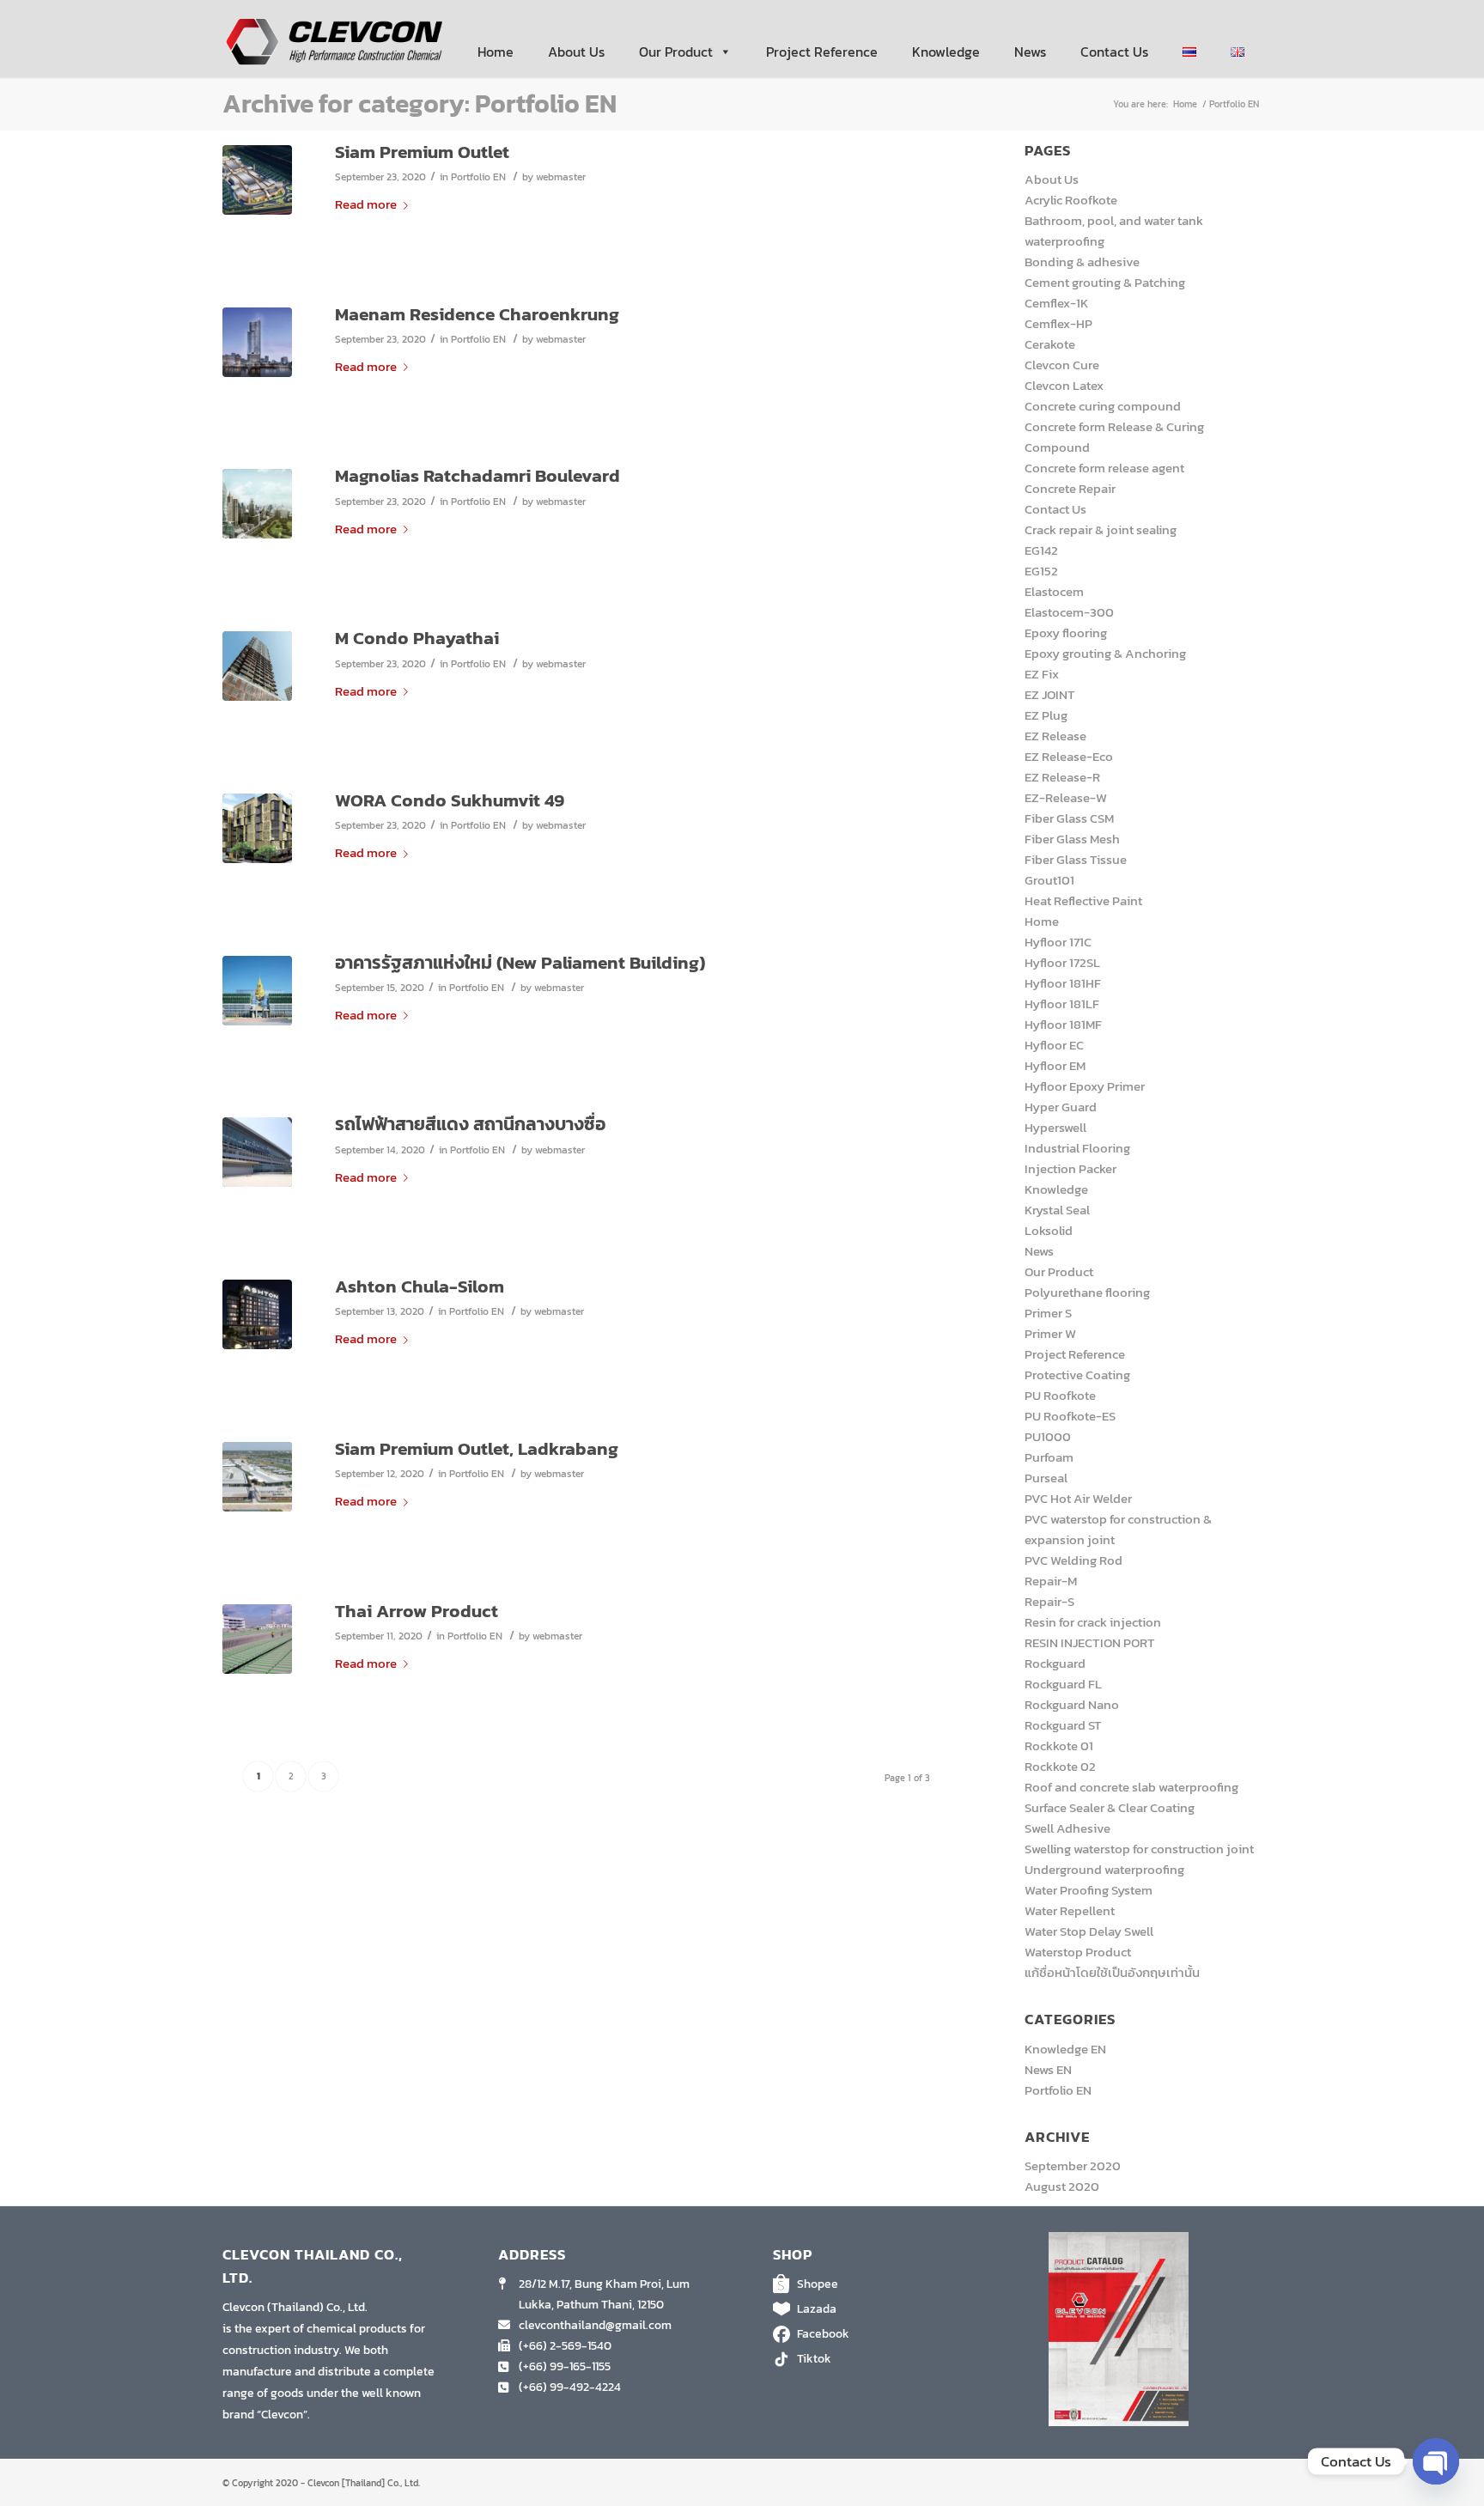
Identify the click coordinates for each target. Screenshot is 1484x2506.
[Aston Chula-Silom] (257, 1314)
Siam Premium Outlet (422, 152)
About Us (576, 52)
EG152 (1041, 571)
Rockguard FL (1063, 1684)
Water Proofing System (1089, 1890)
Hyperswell (1055, 1127)
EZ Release (1055, 736)
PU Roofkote (1060, 1395)
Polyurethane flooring (1087, 1292)
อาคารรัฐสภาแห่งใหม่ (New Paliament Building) (520, 962)
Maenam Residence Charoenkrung (477, 314)
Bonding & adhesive (1082, 262)
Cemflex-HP (1058, 323)
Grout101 (1049, 880)
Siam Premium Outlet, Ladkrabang (477, 1448)
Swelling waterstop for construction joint (1139, 1849)
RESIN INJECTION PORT (1090, 1642)
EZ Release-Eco (1069, 756)
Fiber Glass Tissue (1076, 859)
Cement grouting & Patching (1105, 282)
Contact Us (1114, 52)
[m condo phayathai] (257, 666)
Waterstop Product (1078, 1952)
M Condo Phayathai (417, 638)
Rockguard (1055, 1663)
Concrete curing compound (1103, 406)
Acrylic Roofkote (1071, 200)
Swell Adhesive (1067, 1828)
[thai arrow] (257, 1639)
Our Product (676, 52)
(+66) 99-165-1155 (565, 2366)
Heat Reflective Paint (1083, 900)
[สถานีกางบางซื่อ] (257, 1152)
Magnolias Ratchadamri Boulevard (477, 475)
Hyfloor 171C (1058, 942)
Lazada (817, 2309)
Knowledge (946, 52)
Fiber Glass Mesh (1072, 839)
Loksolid (1049, 1230)
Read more (366, 204)
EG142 (1041, 550)
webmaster (561, 177)
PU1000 (1048, 1436)
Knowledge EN (1065, 2049)
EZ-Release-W (1066, 797)
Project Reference (822, 52)
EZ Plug (1046, 715)
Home (496, 52)
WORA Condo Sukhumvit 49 (450, 800)
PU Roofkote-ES (1070, 1416)
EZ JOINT (1050, 694)
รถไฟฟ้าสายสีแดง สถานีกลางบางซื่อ (470, 1124)
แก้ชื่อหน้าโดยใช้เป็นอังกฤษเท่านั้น (1112, 1972)
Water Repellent (1070, 1910)
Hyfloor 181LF (1062, 1004)
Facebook (823, 2334)
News (1030, 52)
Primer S (1048, 1313)
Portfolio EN (478, 177)
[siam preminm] (257, 1477)
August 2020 (1062, 2186)
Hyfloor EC (1054, 1045)
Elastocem (1054, 591)
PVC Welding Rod (1073, 1560)
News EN (1048, 2069)
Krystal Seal (1057, 1210)
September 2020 (1073, 2165)
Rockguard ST (1063, 1725)
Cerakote (1050, 344)
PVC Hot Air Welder (1078, 1498)
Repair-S (1049, 1601)
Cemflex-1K (1056, 303)
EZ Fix (1042, 674)
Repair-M (1051, 1581)
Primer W (1050, 1333)
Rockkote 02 (1060, 1766)
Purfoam (1049, 1457)
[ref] (257, 180)
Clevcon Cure (1062, 365)
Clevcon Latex (1064, 385)
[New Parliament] (257, 991)
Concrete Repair (1070, 488)
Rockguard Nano (1072, 1704)
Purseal (1046, 1478)
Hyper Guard (1061, 1107)
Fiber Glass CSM (1069, 818)
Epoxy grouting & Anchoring (1105, 653)
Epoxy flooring (1066, 633)
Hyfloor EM (1055, 1065)
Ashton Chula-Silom (420, 1286)
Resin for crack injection (1093, 1622)
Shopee (818, 2284)
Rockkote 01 (1059, 1746)
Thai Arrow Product (417, 1611)
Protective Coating (1077, 1375)
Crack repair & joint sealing (1101, 529)
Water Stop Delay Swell (1089, 1931)
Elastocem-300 (1069, 612)
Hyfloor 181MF (1063, 1024)
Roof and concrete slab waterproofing (1131, 1787)
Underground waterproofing (1104, 1869)
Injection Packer (1070, 1168)
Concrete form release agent (1104, 468)
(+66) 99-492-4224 (570, 2387)
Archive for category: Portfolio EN (420, 103)
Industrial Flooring (1077, 1148)
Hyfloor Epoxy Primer (1085, 1086)
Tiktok (814, 2359)
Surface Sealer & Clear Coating (1110, 1807)
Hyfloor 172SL (1062, 962)
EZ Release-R (1062, 777)
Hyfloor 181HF (1063, 983)
